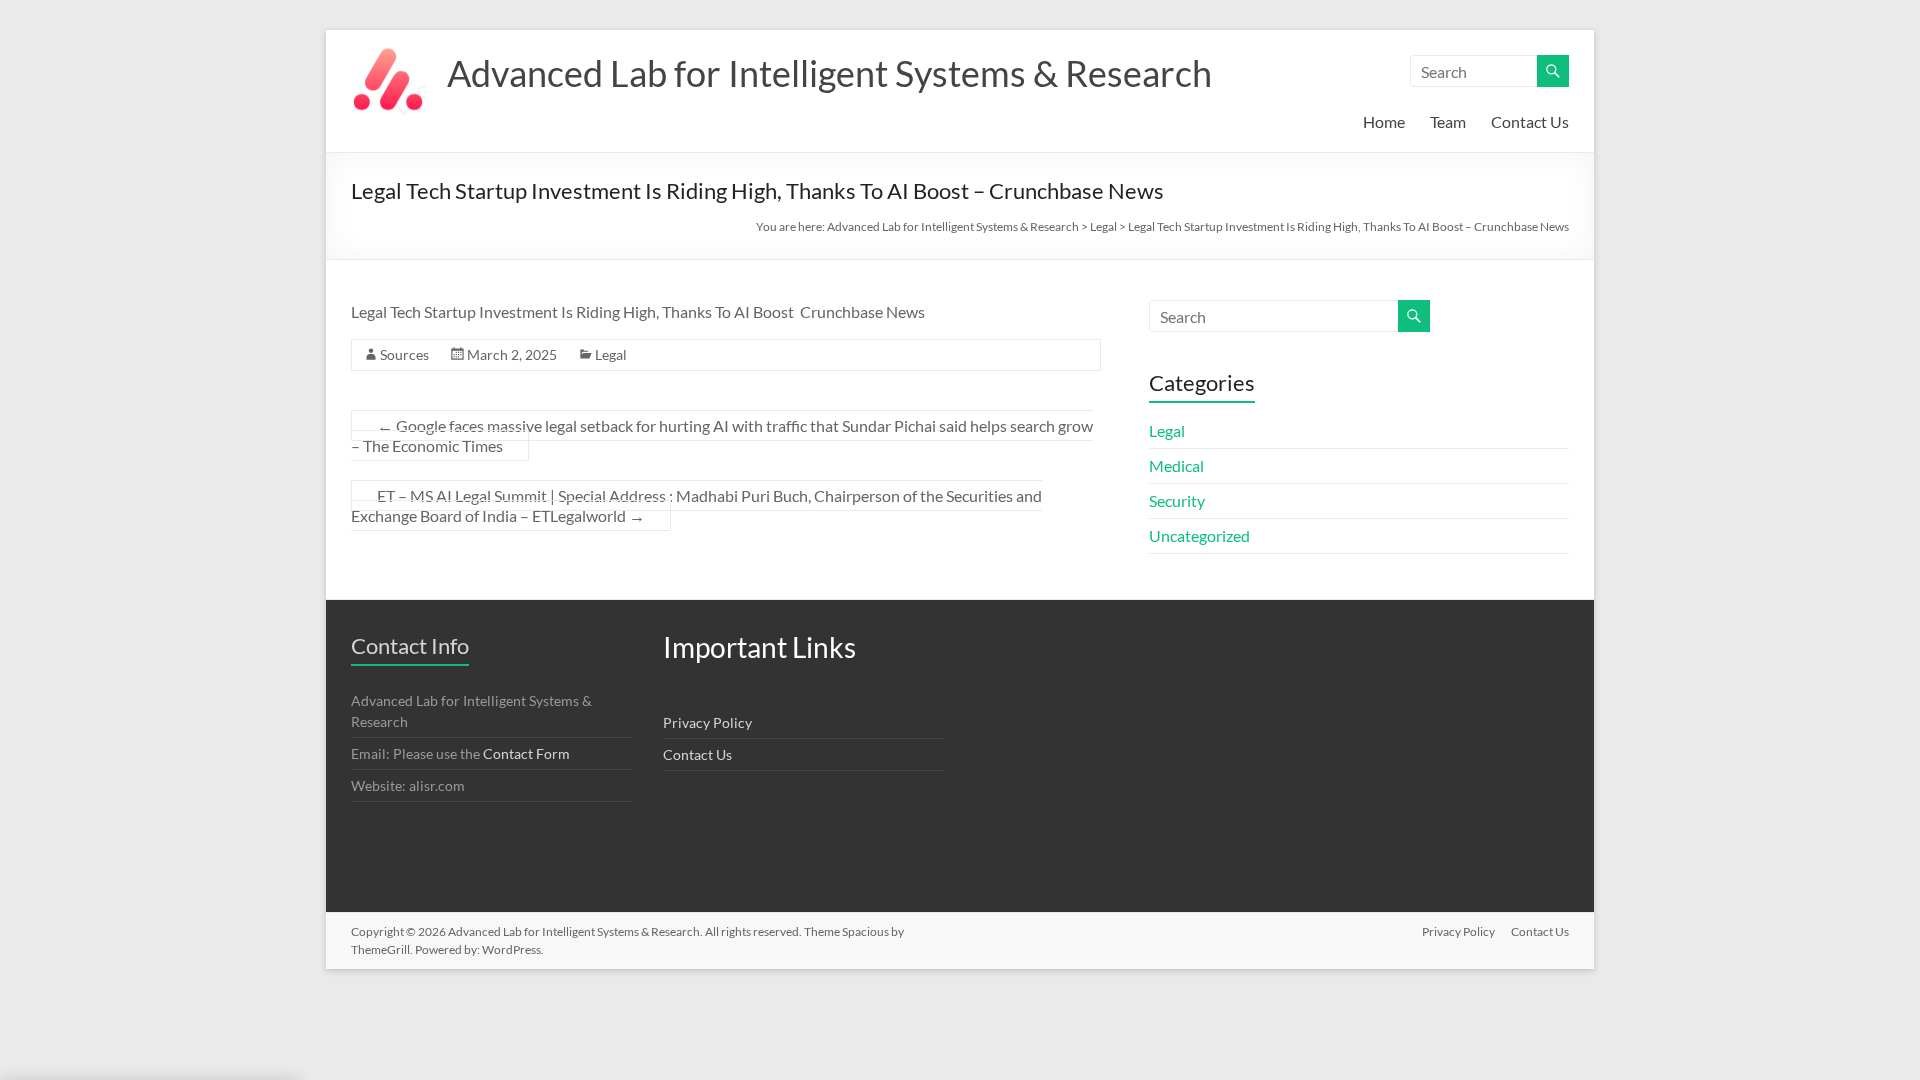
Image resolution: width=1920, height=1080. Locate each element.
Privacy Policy (707, 722)
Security (1177, 500)
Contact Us (1530, 121)
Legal (611, 354)
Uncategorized (1199, 535)
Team (1448, 121)
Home (1384, 121)
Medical (1176, 465)
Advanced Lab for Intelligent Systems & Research (829, 73)
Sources (404, 354)
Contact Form (526, 753)
